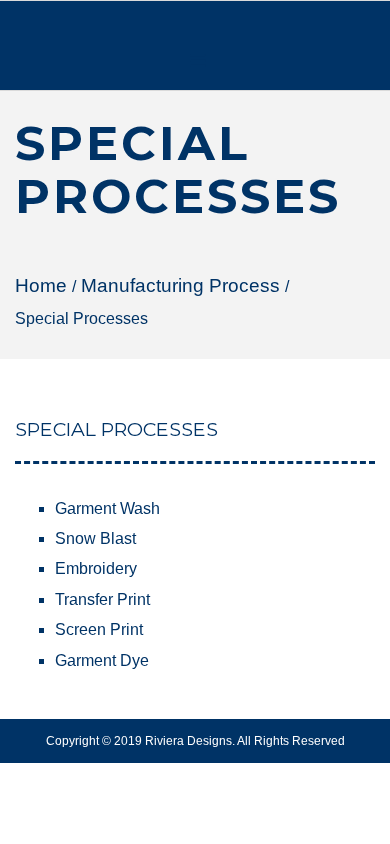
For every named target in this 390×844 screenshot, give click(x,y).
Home (41, 285)
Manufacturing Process (180, 285)
